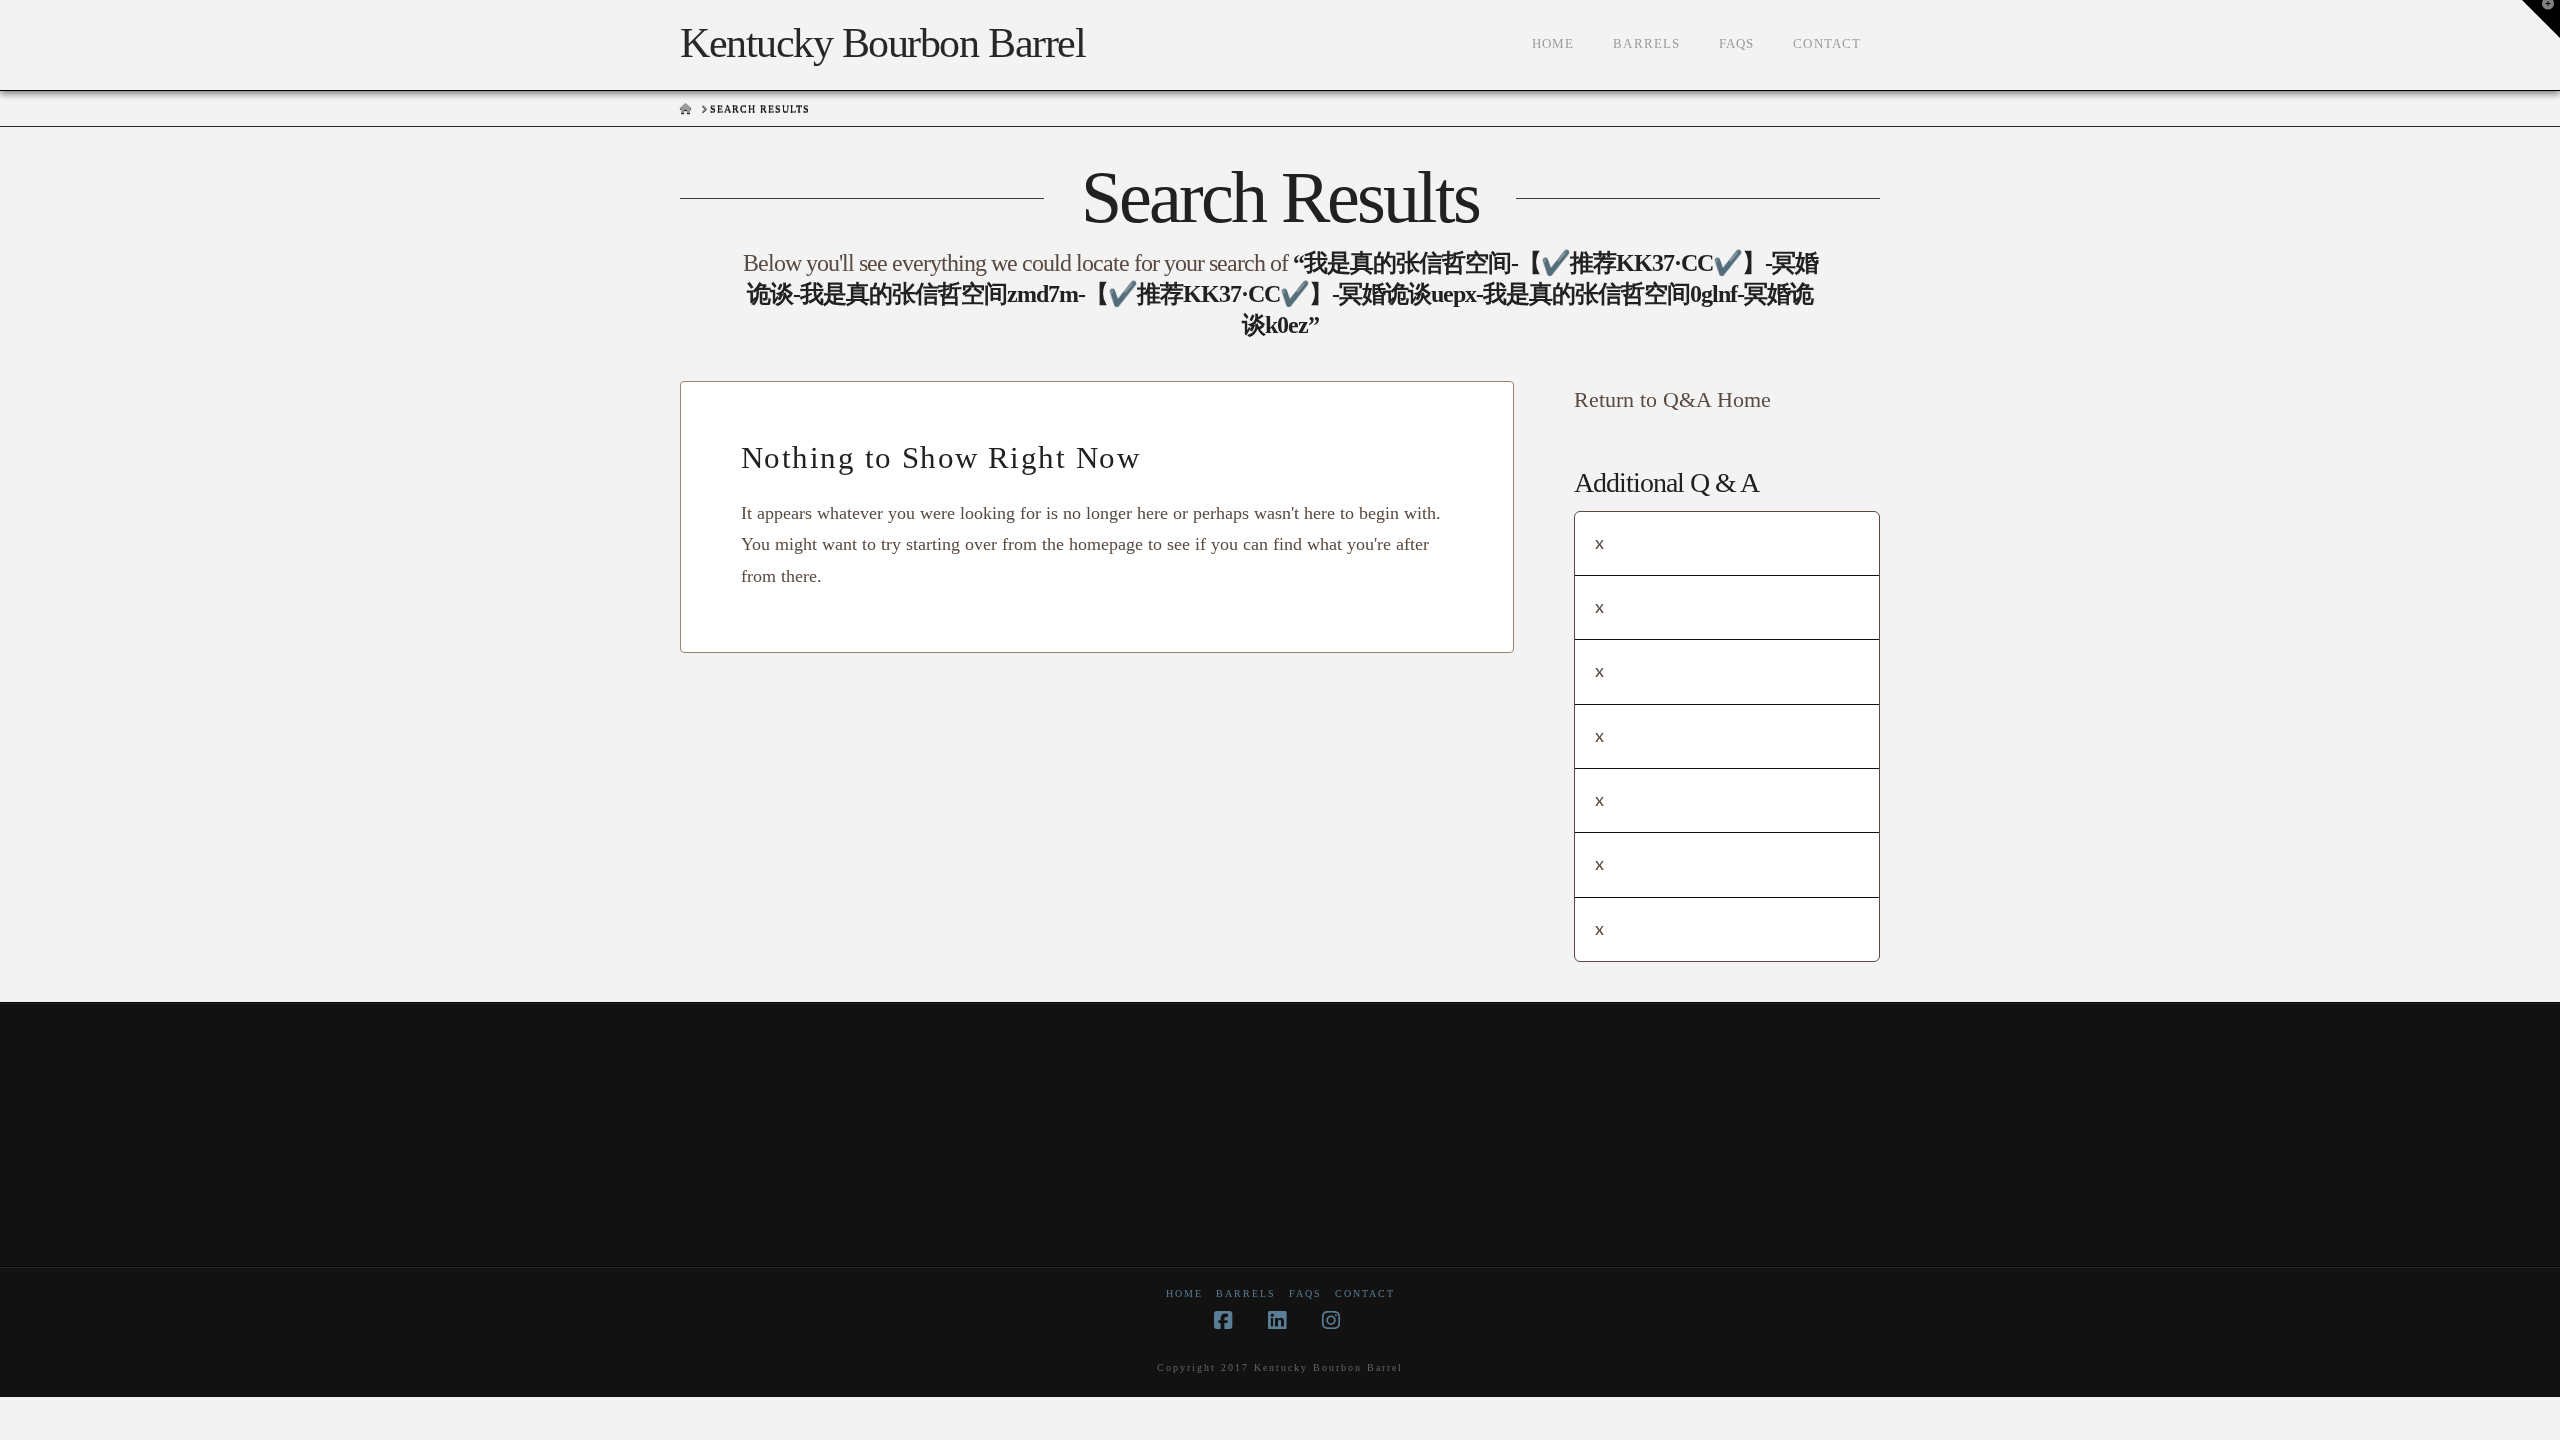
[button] (2541, 19)
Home (1184, 1293)
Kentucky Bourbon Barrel (882, 43)
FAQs (1305, 1293)
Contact (1365, 1293)
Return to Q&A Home (1672, 399)
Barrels (1246, 1293)
